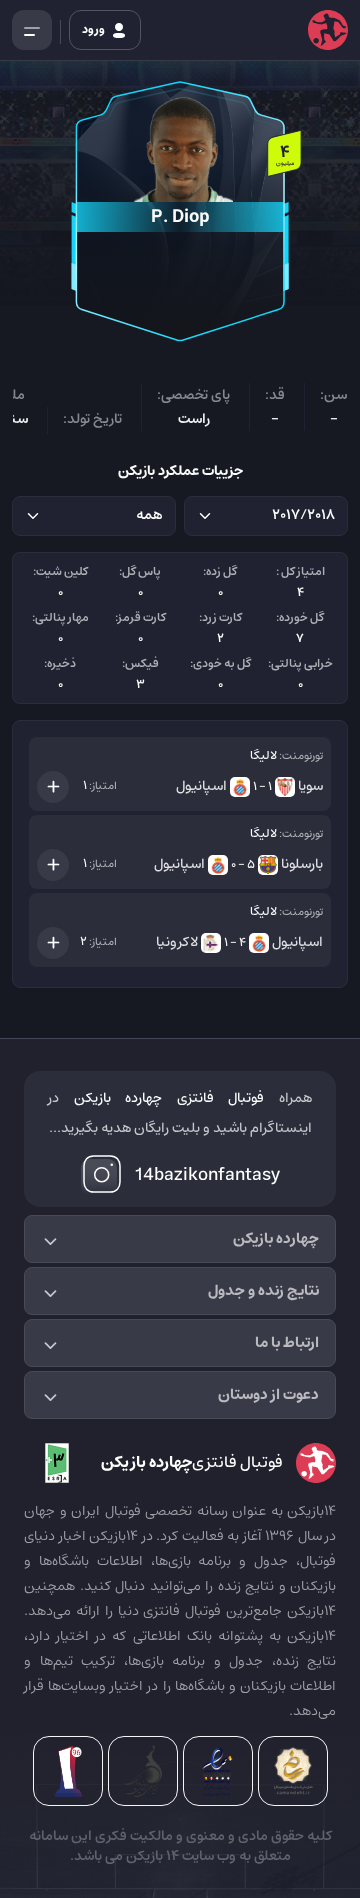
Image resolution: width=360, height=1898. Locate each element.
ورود (94, 29)
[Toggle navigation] (32, 30)
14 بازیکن (151, 1856)
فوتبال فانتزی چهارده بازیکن (169, 1098)
